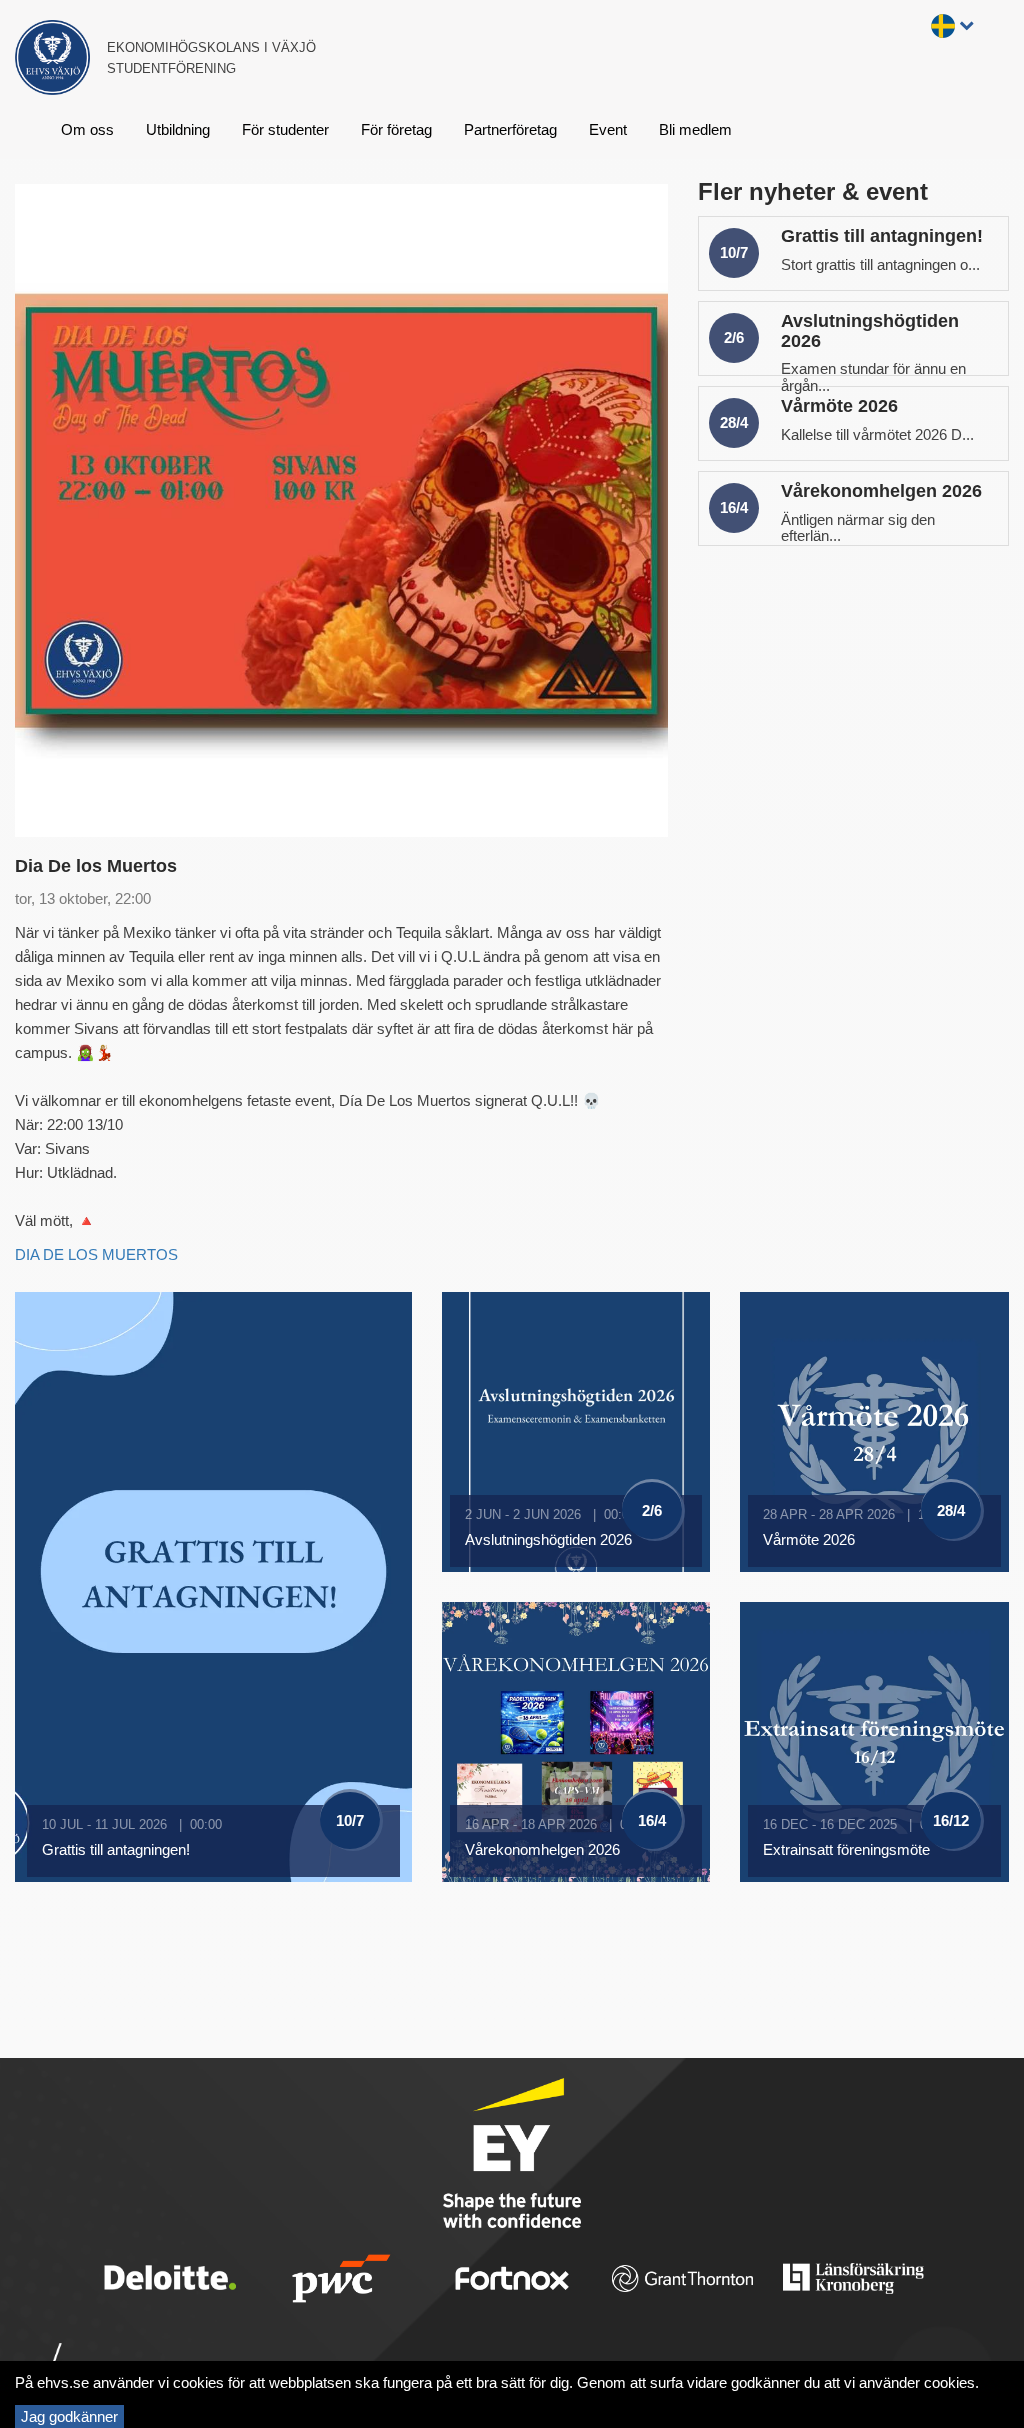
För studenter (285, 129)
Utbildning (178, 129)
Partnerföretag (510, 129)
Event (608, 129)
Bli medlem (695, 129)
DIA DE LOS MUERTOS (98, 1254)
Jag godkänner (69, 2416)
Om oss (87, 129)
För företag (396, 129)
